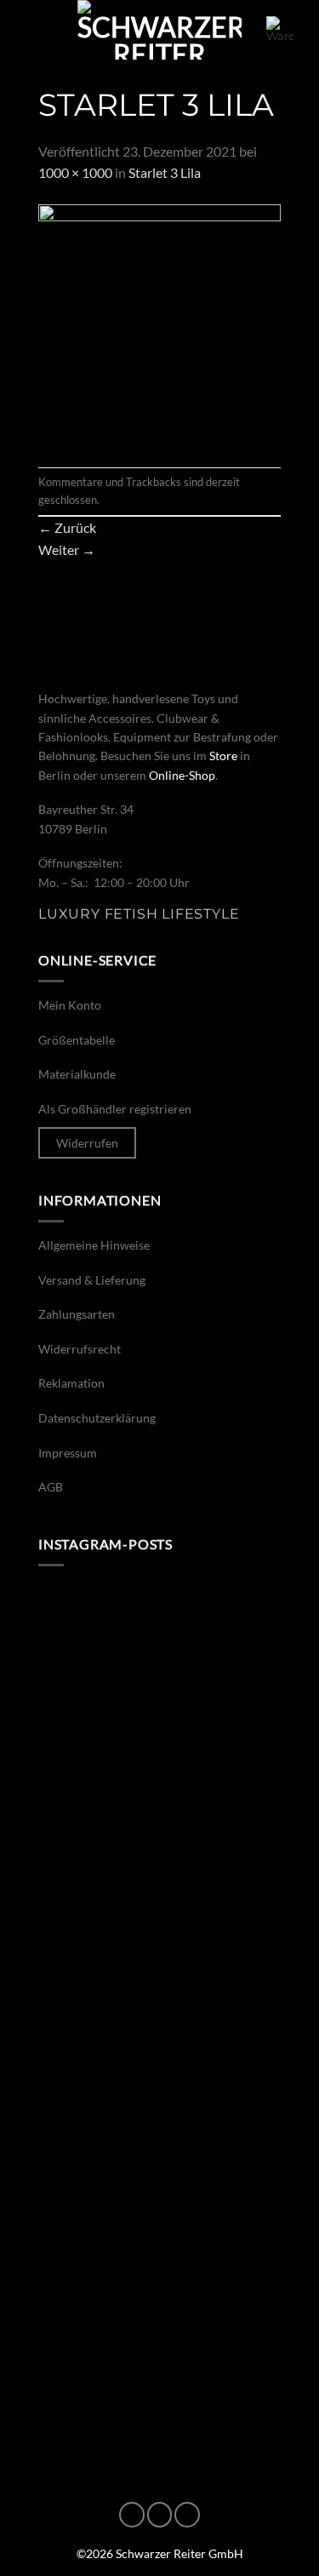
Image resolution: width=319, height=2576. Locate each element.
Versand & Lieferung (92, 1280)
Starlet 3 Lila (165, 172)
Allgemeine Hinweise (94, 1245)
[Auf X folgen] (187, 2515)
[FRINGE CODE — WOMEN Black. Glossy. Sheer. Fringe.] (159, 1947)
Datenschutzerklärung (97, 1418)
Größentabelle (77, 1040)
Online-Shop (182, 775)
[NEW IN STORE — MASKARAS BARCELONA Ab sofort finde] (159, 1658)
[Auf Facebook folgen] (132, 2515)
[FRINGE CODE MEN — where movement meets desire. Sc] (159, 1803)
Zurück (67, 527)
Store (223, 756)
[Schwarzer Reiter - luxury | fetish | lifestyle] (160, 30)
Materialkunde (77, 1074)
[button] (36, 29)
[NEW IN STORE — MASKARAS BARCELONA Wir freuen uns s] (159, 2092)
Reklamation (71, 1383)
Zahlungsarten (77, 1314)
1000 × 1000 (75, 172)
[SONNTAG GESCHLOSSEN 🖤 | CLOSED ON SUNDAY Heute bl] (159, 2380)
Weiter (67, 550)
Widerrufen (87, 1143)
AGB (51, 1487)
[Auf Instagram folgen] (160, 2515)
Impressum (68, 1453)
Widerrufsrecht (80, 1349)
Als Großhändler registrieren (115, 1109)
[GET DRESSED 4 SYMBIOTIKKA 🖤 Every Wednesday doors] (159, 2235)
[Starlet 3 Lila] (159, 324)
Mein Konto (70, 1005)
